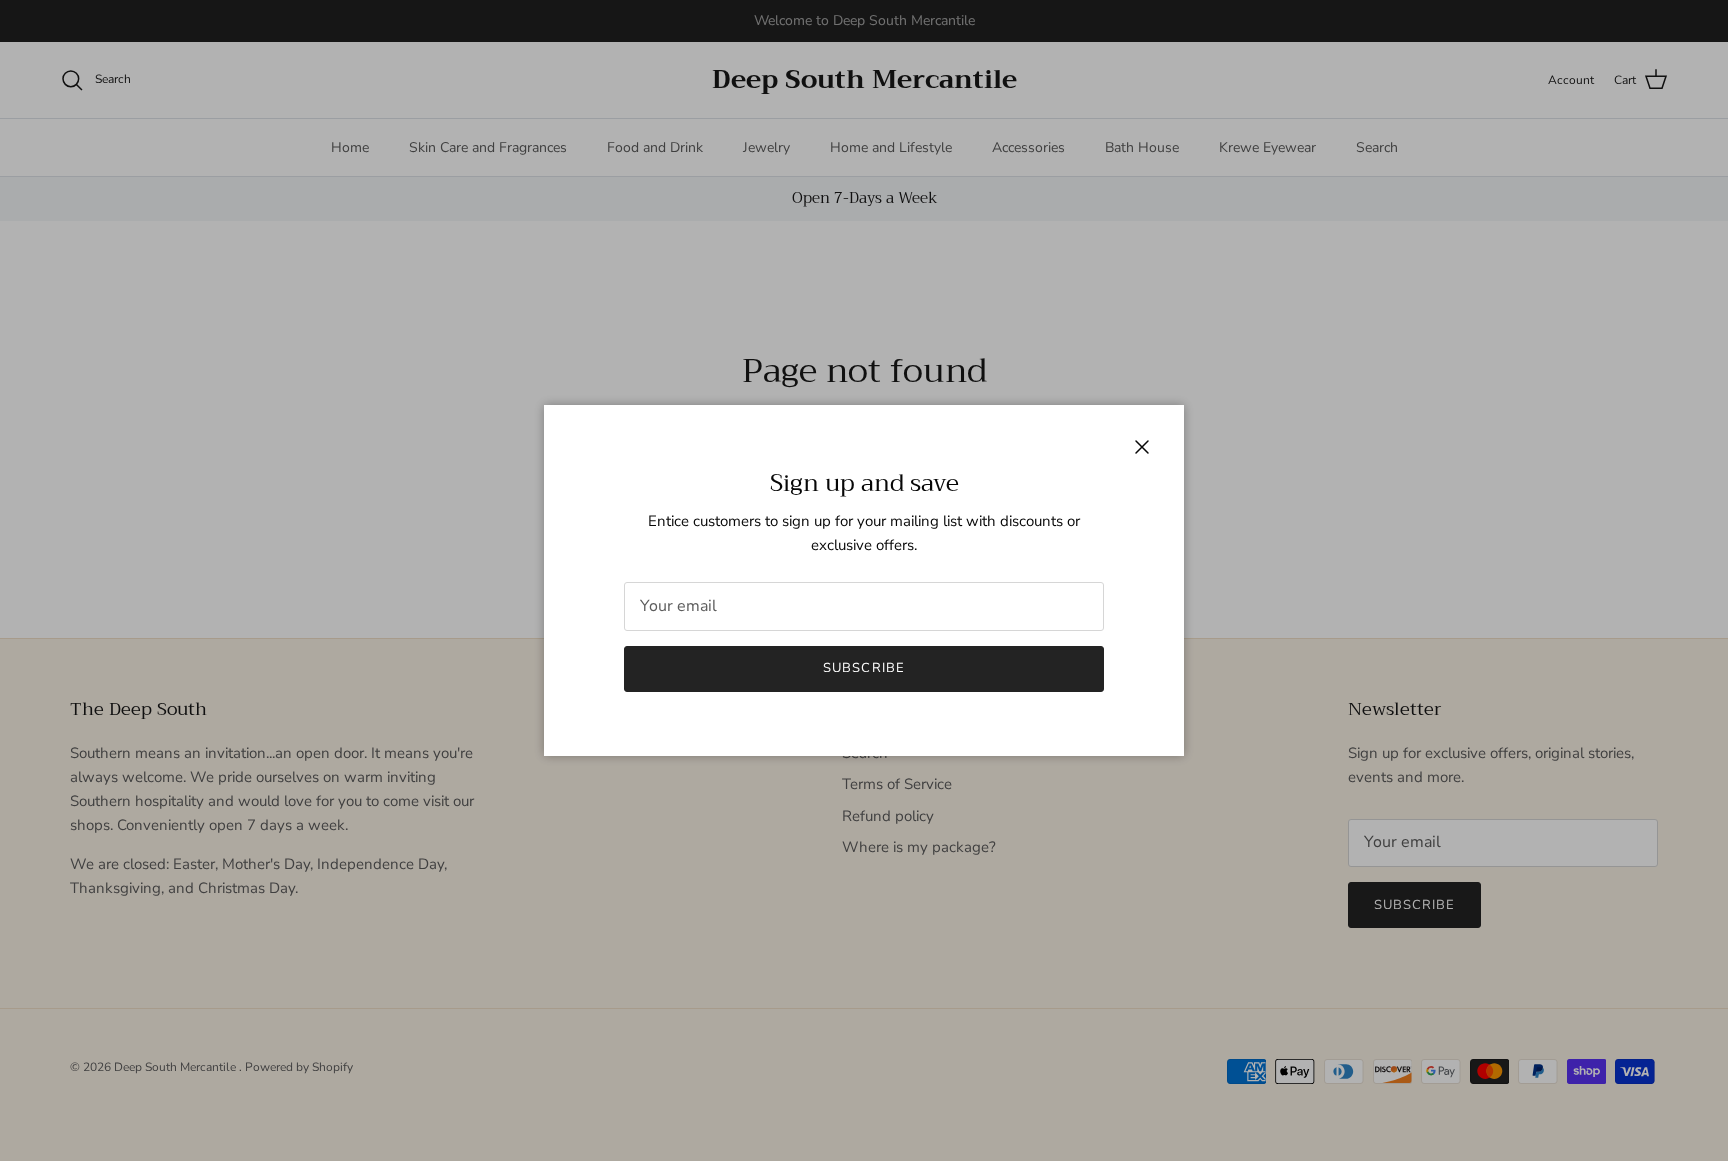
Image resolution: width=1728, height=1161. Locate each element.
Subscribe (863, 668)
